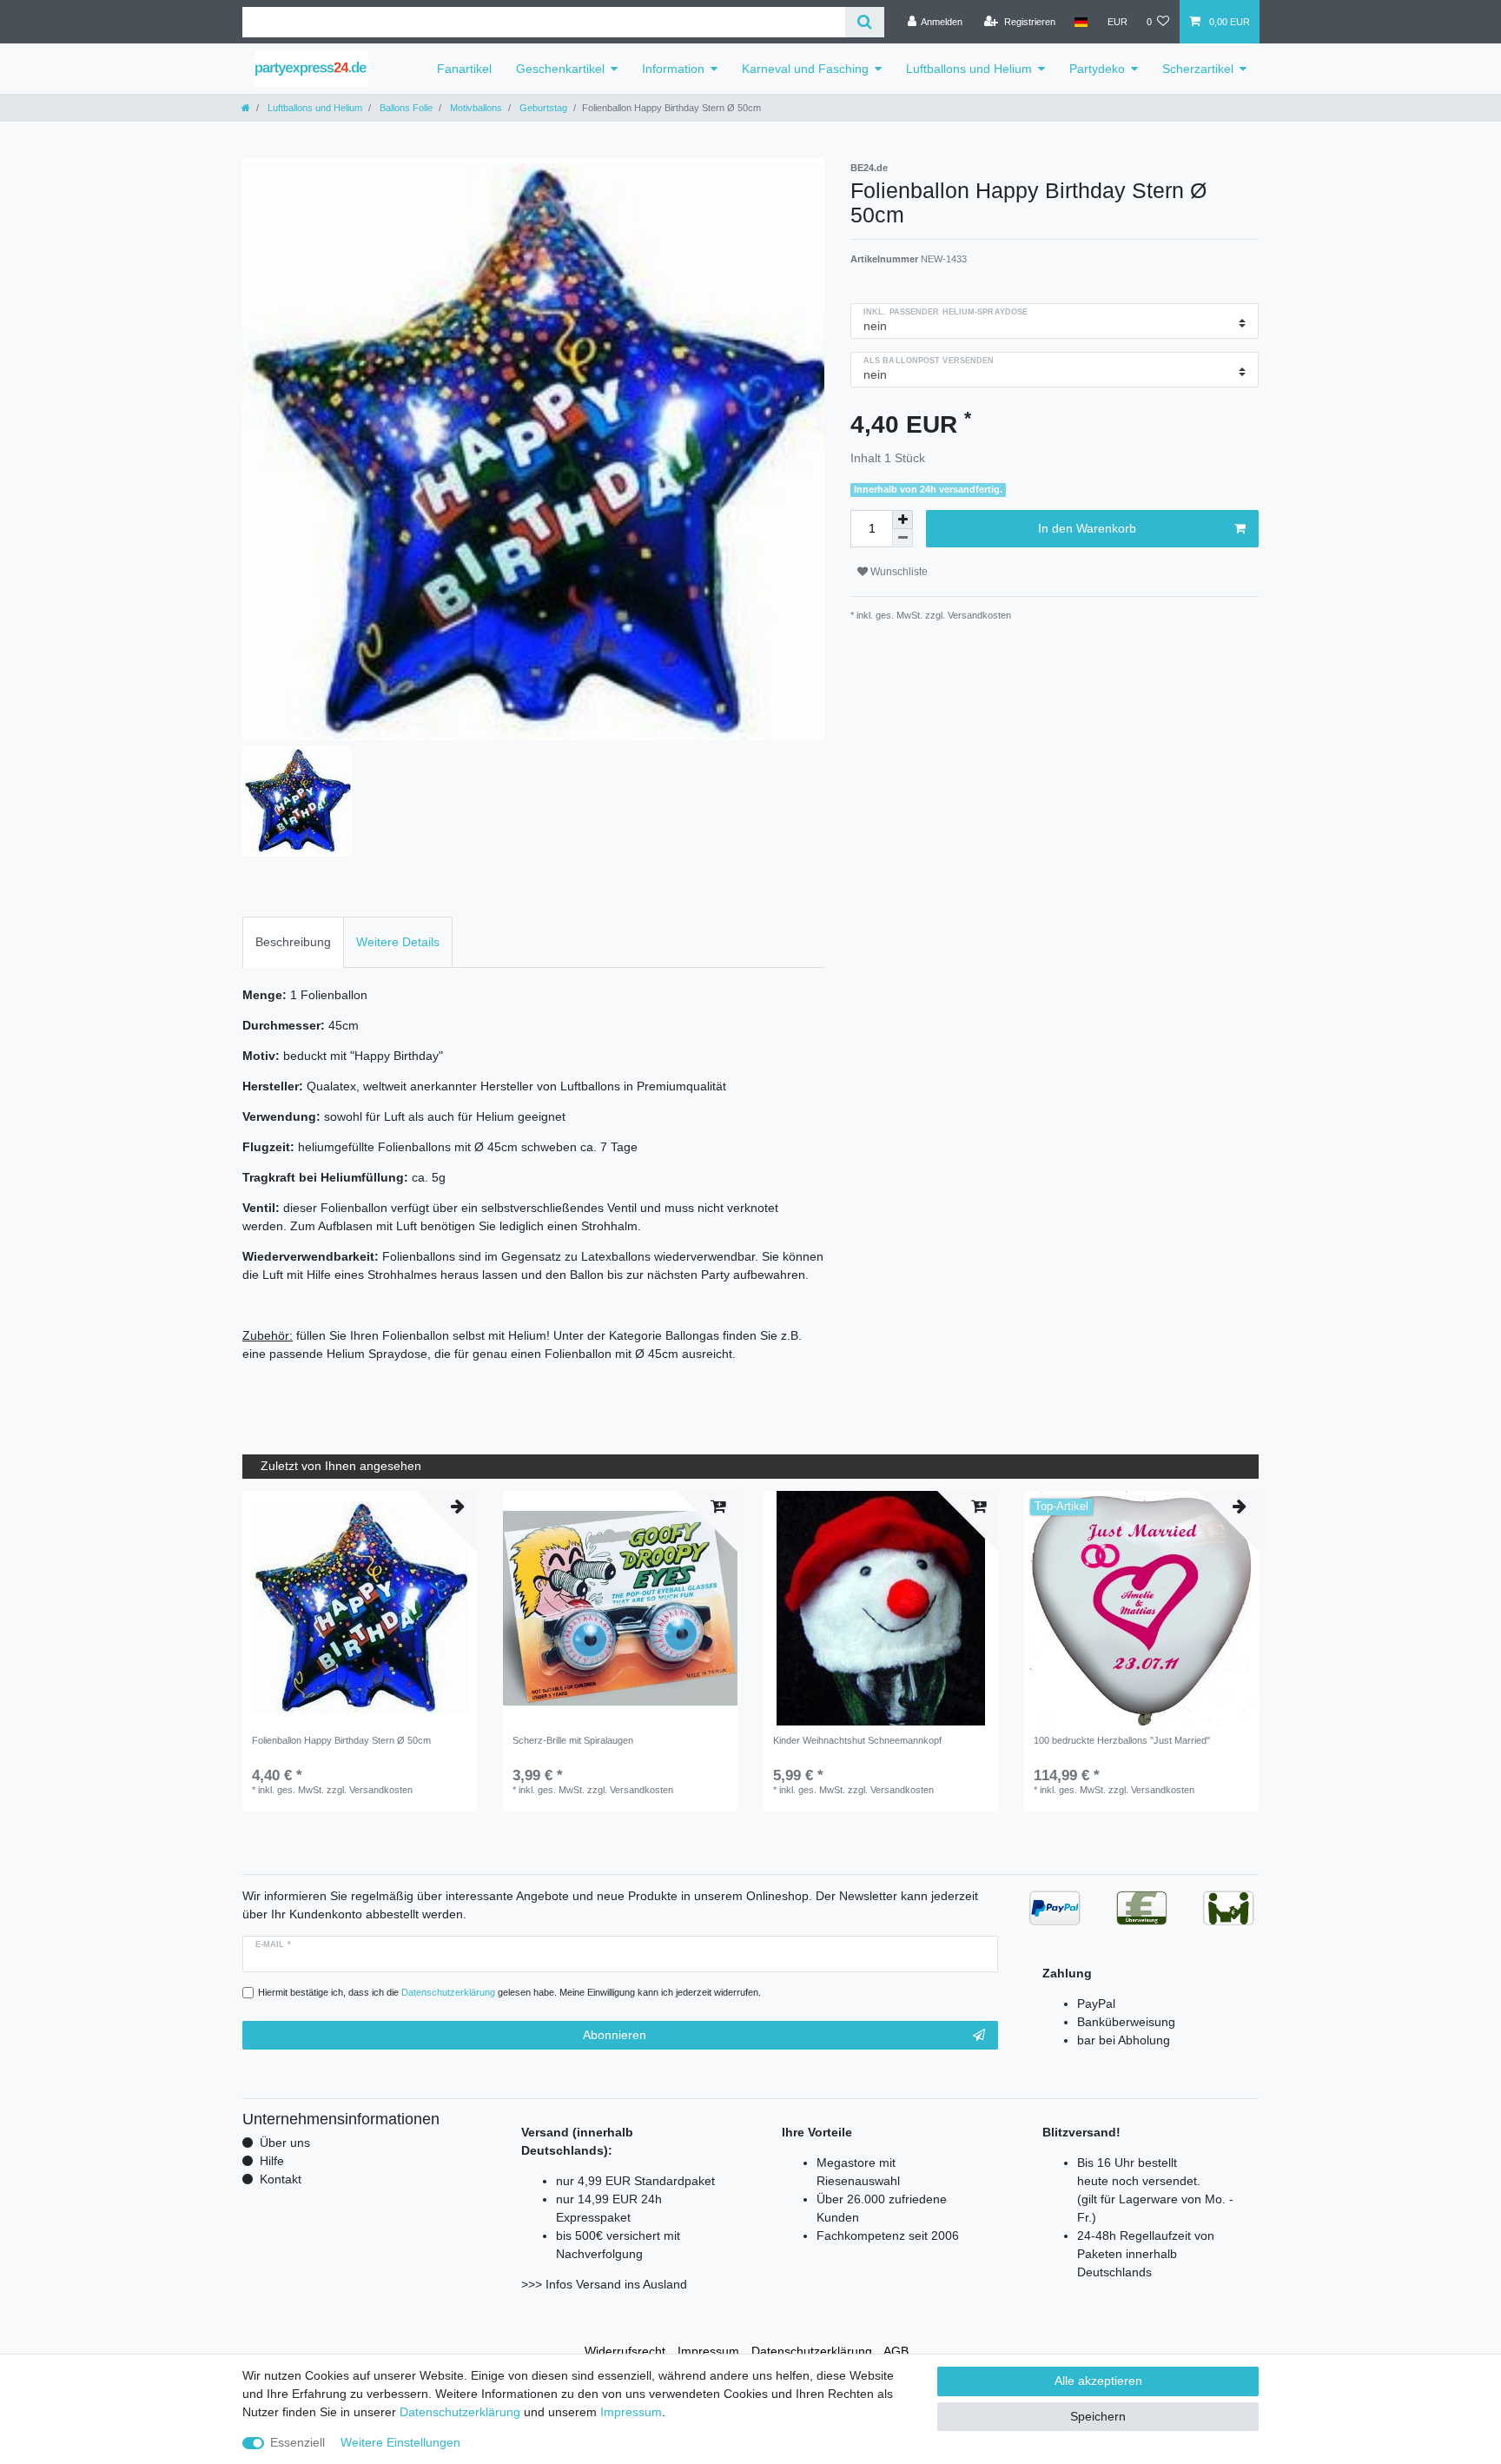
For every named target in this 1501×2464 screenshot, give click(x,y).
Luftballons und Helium (969, 69)
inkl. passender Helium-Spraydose (946, 312)
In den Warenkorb (1087, 528)
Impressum (708, 2351)
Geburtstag (542, 108)
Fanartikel (464, 69)
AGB (896, 2351)
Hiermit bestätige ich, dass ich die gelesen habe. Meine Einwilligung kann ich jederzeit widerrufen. (509, 1992)
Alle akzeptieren (1098, 2381)
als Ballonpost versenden (929, 361)
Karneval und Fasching (805, 69)
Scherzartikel (1198, 69)
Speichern (1098, 2416)
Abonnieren (615, 2035)
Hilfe (272, 2161)
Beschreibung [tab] (293, 942)
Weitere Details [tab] (398, 942)
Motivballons (475, 108)
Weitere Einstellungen (400, 2442)
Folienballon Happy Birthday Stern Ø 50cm (341, 1740)
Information (673, 69)
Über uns (285, 2143)
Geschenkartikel (560, 69)
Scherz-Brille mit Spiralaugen (573, 1740)
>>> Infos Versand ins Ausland (604, 2284)
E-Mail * (273, 1944)
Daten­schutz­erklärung (812, 2351)
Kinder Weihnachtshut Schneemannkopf (857, 1740)
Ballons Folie (405, 108)
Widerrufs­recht (625, 2351)
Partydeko (1097, 69)
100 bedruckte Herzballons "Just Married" (1122, 1740)
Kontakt (281, 2179)
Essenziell (298, 2442)
